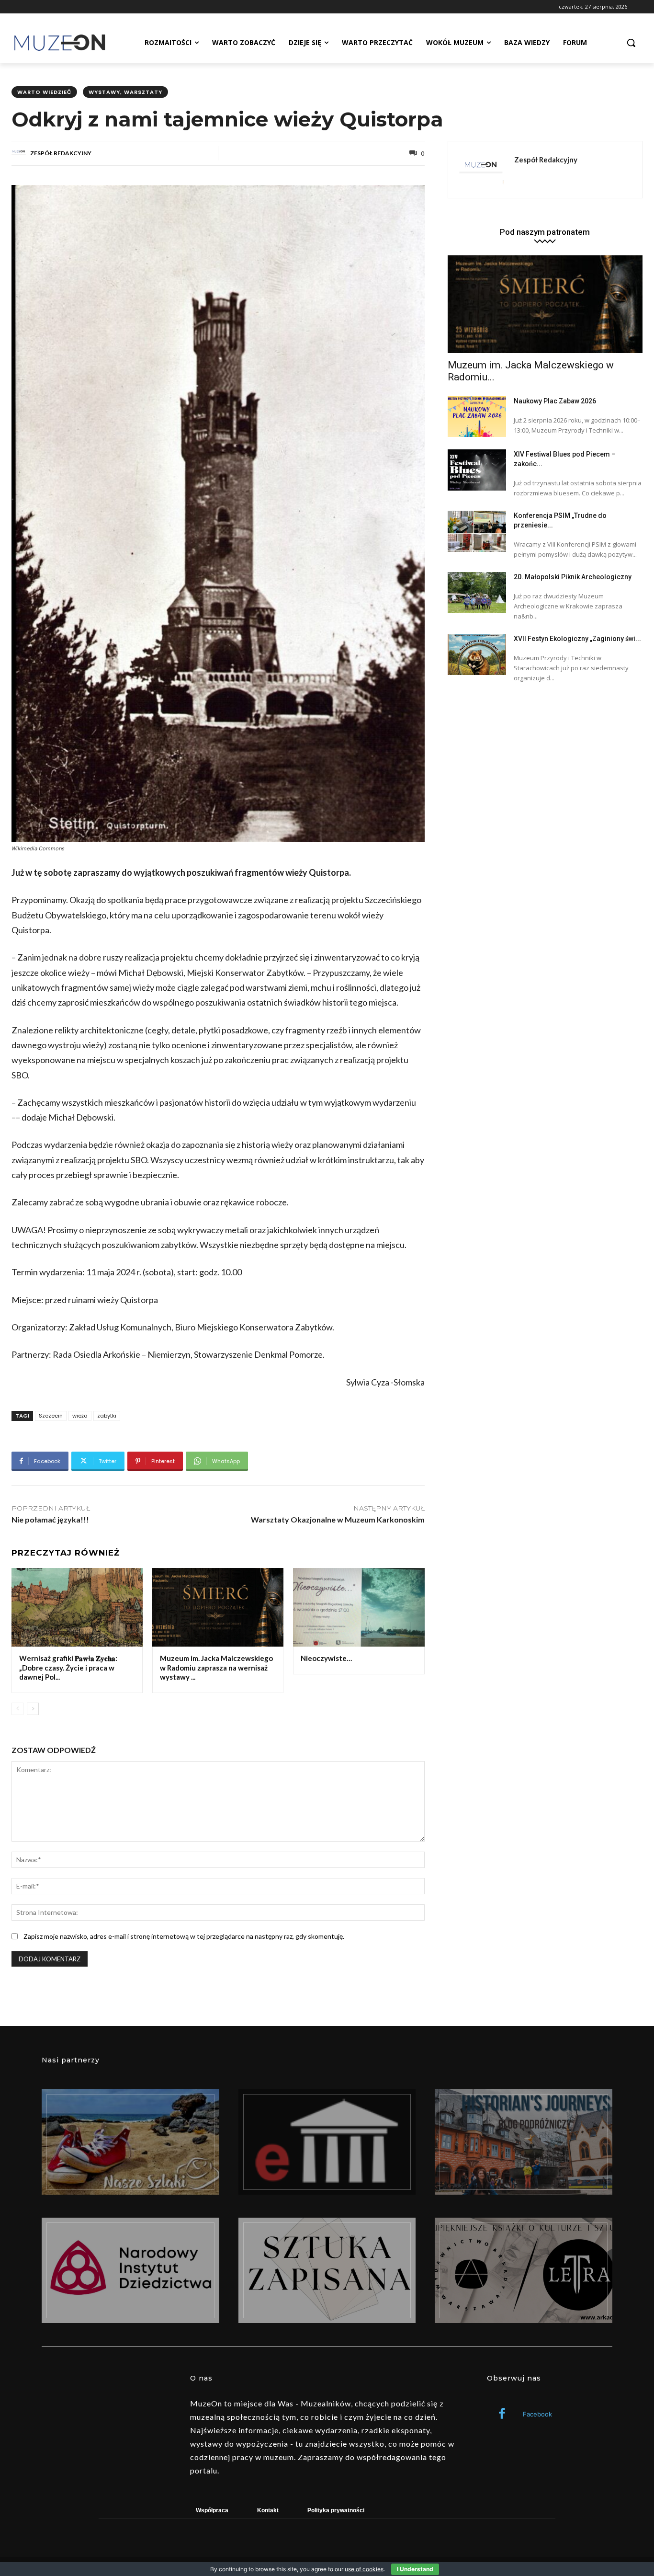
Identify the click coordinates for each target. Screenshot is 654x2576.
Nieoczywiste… (326, 1658)
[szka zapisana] (327, 2270)
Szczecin (51, 1416)
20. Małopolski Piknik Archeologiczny (573, 577)
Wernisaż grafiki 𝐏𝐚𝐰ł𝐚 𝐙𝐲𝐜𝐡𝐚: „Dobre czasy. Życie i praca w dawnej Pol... (68, 1667)
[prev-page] (17, 1709)
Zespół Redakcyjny (61, 153)
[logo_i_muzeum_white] (327, 2142)
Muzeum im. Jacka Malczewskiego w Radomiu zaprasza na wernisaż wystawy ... (216, 1667)
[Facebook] (502, 2414)
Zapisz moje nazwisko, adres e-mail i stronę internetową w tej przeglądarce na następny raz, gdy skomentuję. (184, 1936)
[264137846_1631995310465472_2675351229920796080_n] (524, 2142)
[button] (631, 43)
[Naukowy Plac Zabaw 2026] (477, 417)
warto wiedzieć (44, 92)
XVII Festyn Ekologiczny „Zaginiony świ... (577, 639)
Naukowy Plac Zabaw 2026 (555, 401)
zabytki (107, 1416)
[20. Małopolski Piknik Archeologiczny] (477, 593)
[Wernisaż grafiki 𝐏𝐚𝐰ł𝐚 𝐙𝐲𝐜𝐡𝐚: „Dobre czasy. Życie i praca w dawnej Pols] (77, 1608)
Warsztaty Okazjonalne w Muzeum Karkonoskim (338, 1519)
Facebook (537, 2414)
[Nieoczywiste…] (359, 1608)
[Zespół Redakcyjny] (20, 153)
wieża (80, 1416)
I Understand (415, 2569)
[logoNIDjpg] (130, 2270)
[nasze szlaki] (130, 2142)
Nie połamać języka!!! (50, 1519)
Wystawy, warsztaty (125, 92)
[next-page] (33, 1709)
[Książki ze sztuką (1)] (524, 2270)
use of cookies (364, 2569)
